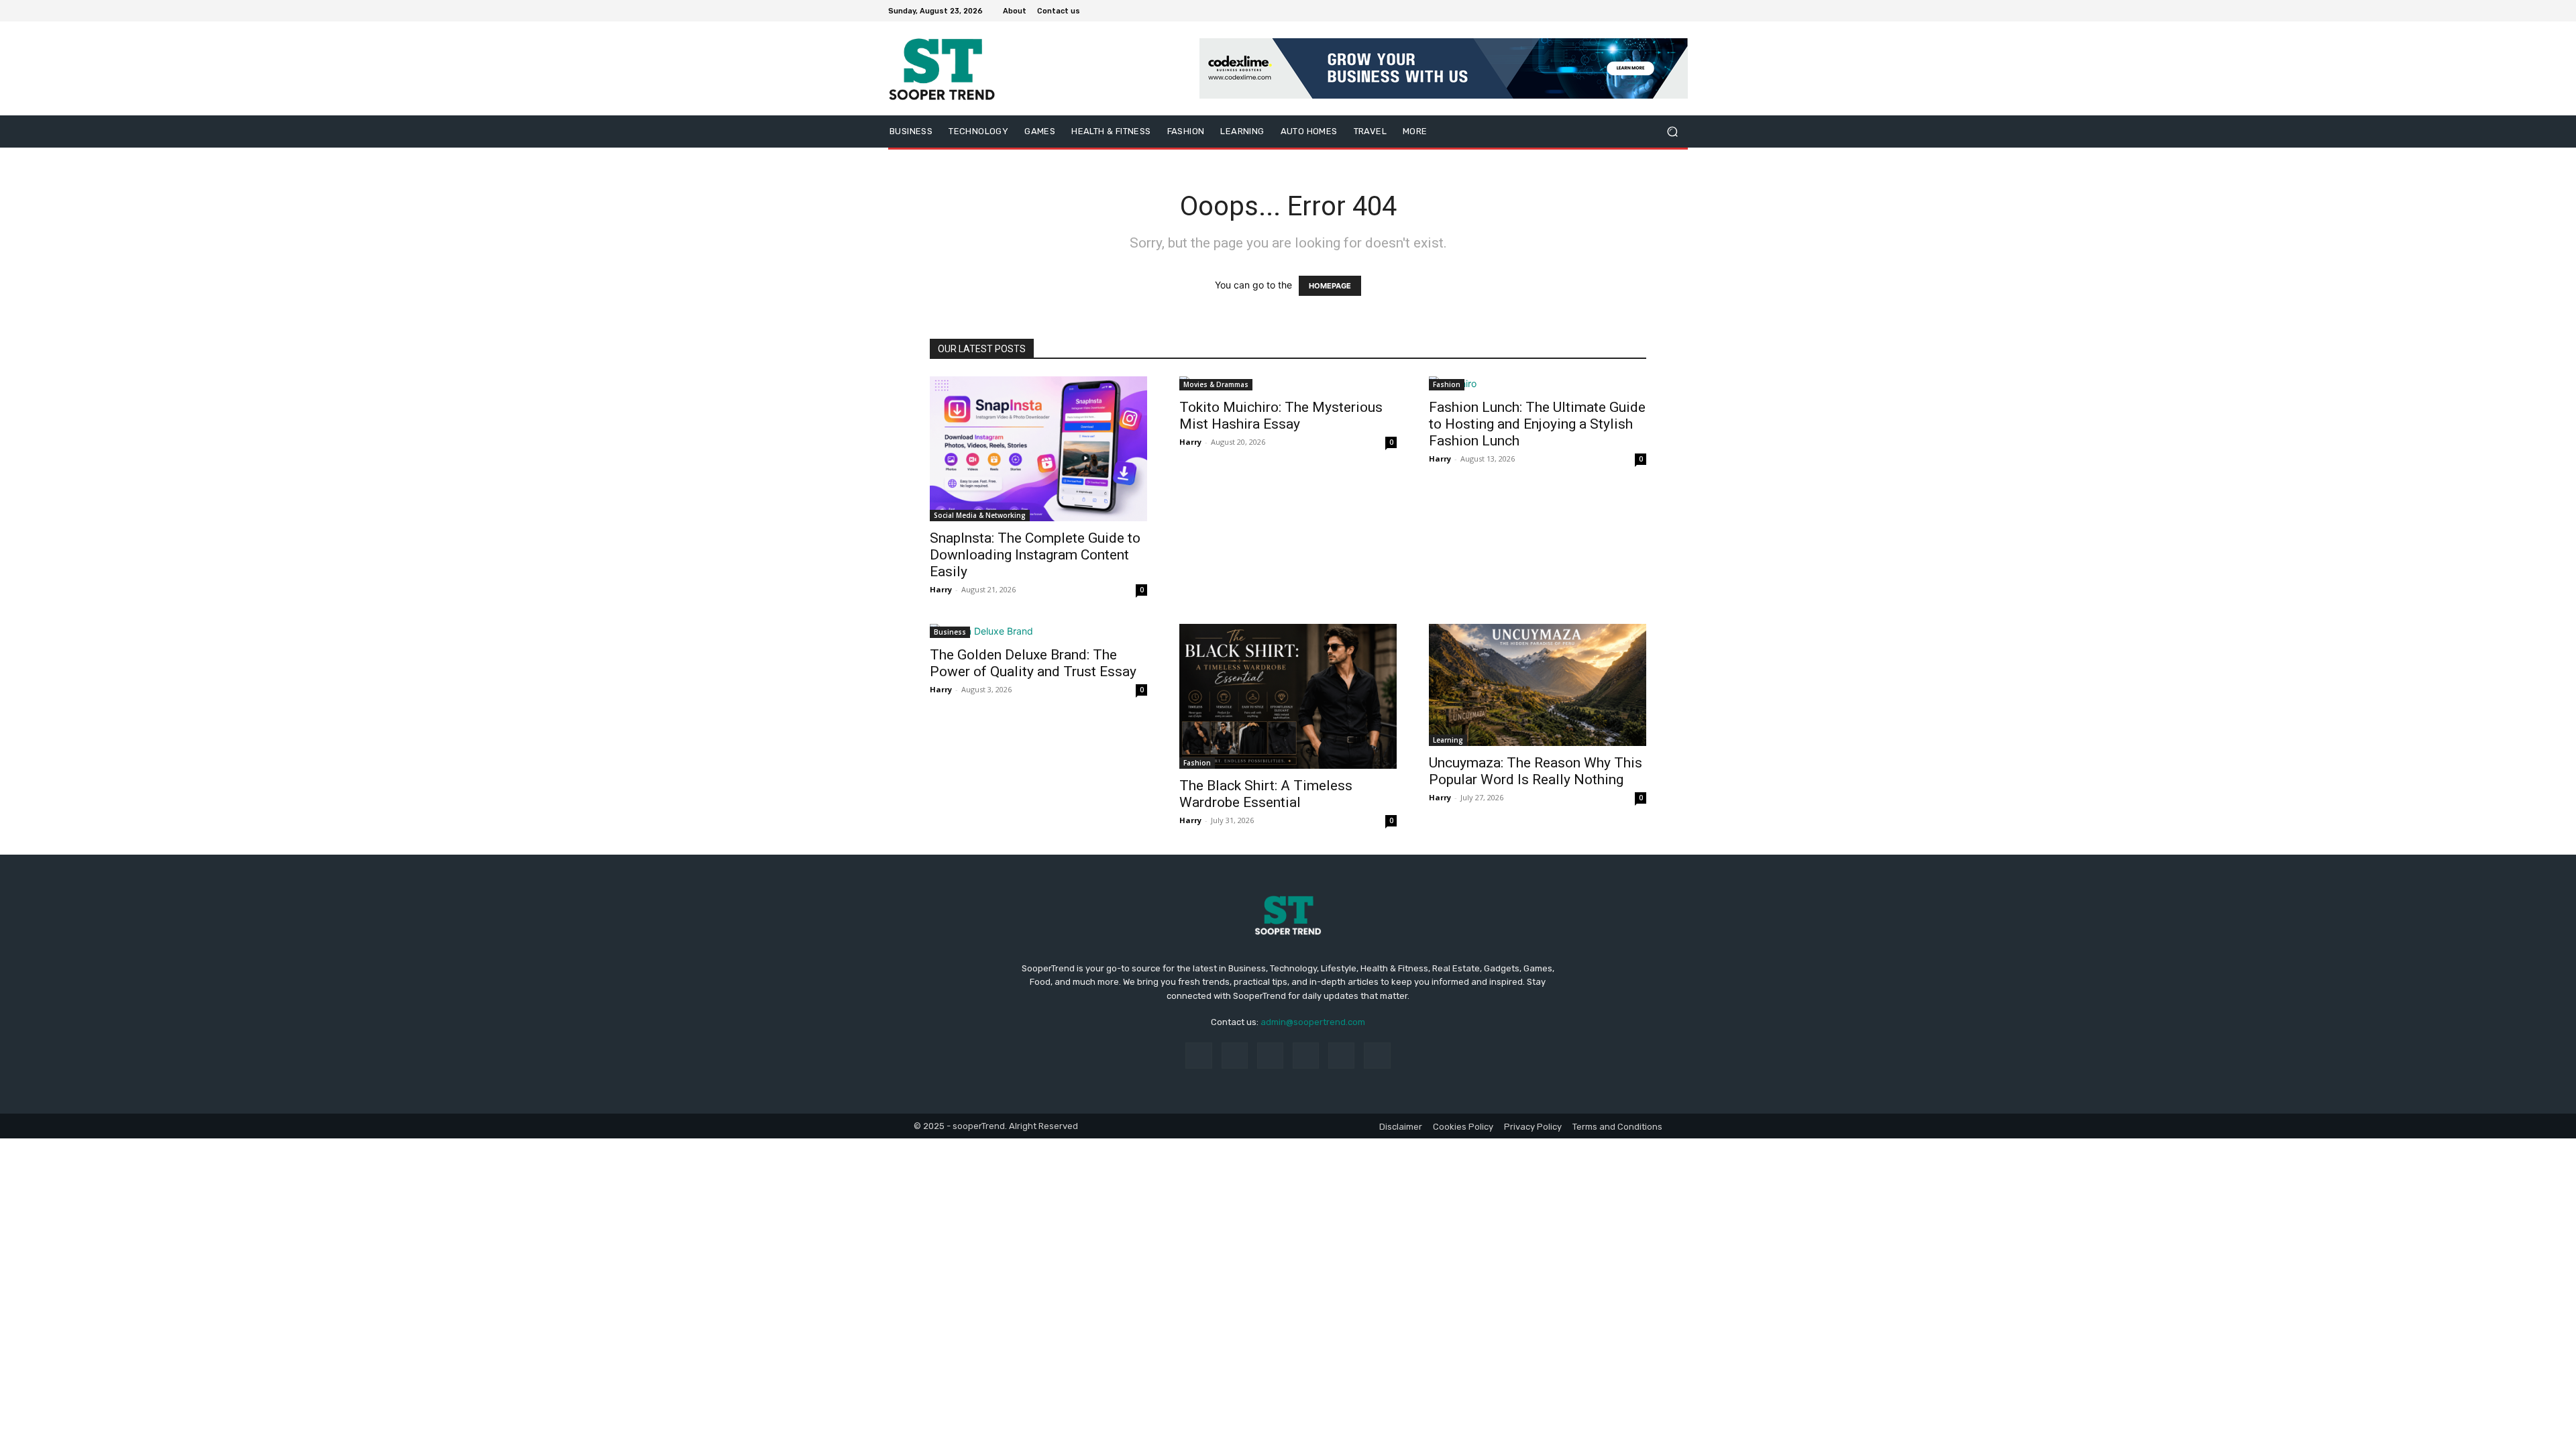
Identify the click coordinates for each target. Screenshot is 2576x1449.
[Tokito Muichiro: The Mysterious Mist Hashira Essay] (1288, 383)
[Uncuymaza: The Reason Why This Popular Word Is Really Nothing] (1538, 685)
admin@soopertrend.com (1313, 1022)
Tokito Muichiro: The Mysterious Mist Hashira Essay (1281, 416)
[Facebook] (1615, 11)
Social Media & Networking (980, 515)
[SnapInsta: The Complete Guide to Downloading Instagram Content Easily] (1038, 449)
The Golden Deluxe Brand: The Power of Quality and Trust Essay (1033, 663)
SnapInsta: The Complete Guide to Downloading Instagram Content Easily (1035, 555)
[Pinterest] (1306, 1056)
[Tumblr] (1341, 1056)
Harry (941, 589)
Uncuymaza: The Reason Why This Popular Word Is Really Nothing (1536, 771)
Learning (1448, 740)
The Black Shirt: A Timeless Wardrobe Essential (1266, 794)
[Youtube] (1680, 11)
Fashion (1447, 384)
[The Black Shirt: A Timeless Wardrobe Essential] (1288, 696)
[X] (1648, 11)
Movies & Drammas (1216, 384)
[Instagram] (1631, 11)
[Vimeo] (1664, 11)
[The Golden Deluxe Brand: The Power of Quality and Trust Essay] (1038, 631)
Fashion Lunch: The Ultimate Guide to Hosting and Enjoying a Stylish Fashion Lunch (1537, 424)
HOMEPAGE (1330, 286)
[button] (1672, 132)
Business (950, 632)
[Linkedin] (1270, 1056)
